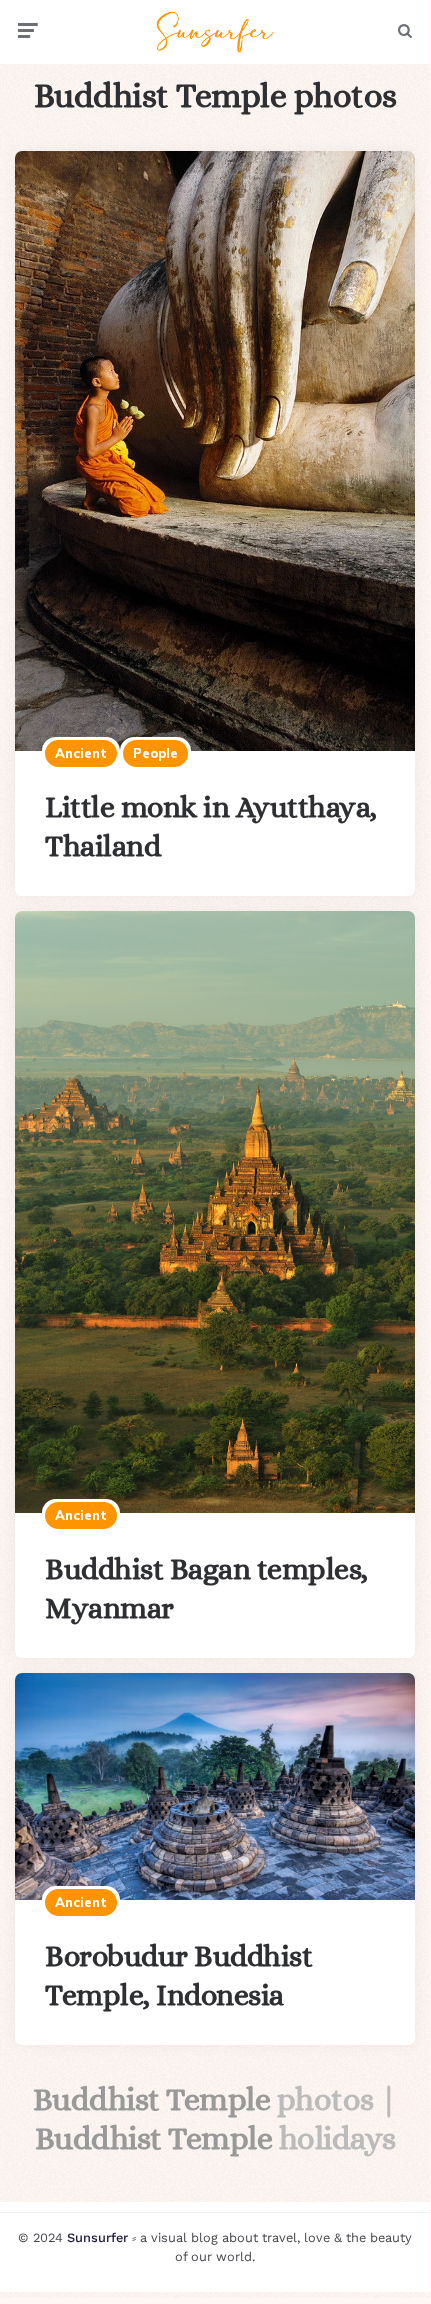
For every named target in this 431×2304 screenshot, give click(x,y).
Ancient (81, 753)
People (155, 753)
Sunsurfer (97, 2237)
